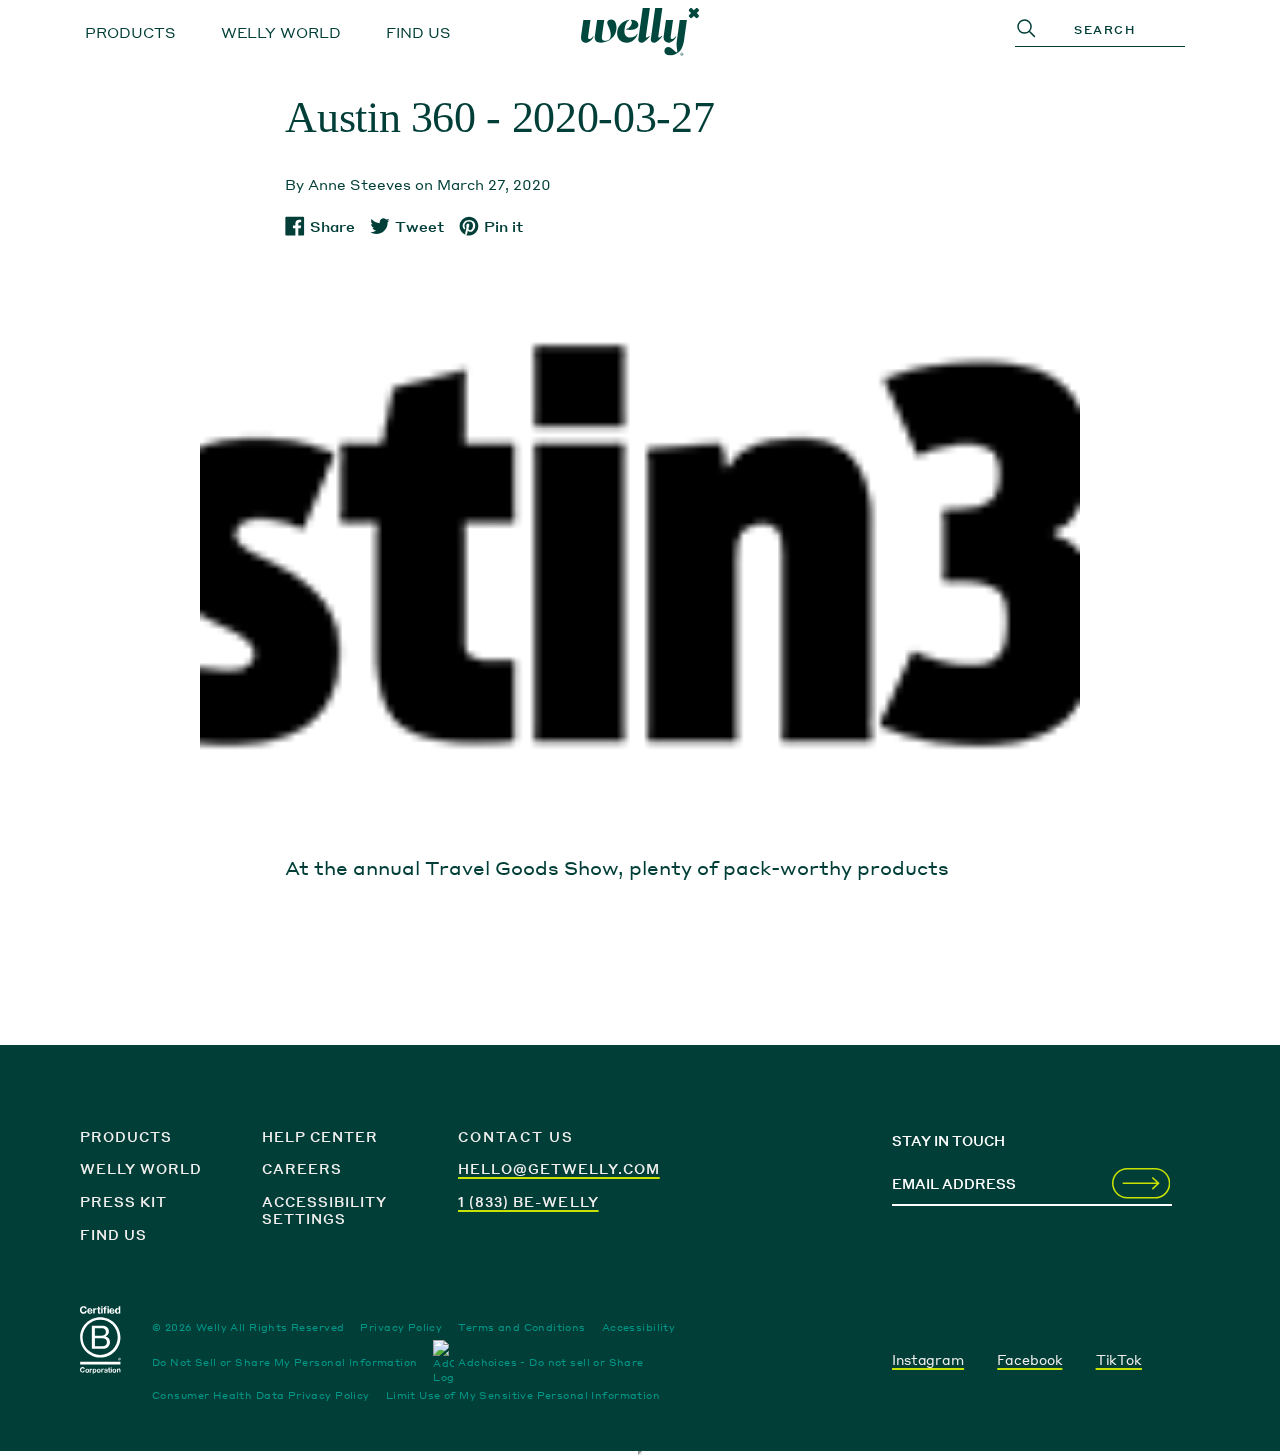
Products (130, 32)
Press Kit (123, 1201)
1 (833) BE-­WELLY (528, 1201)
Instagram (928, 1359)
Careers (302, 1168)
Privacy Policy (401, 1327)
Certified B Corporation (102, 1343)
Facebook (1029, 1359)
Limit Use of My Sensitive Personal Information (523, 1395)
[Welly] (640, 32)
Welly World (281, 32)
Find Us (418, 32)
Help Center (320, 1136)
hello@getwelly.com (559, 1168)
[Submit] (1141, 1185)
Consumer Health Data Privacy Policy (261, 1395)
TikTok (1119, 1359)
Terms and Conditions (521, 1327)
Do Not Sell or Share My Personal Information (284, 1362)
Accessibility (638, 1327)
